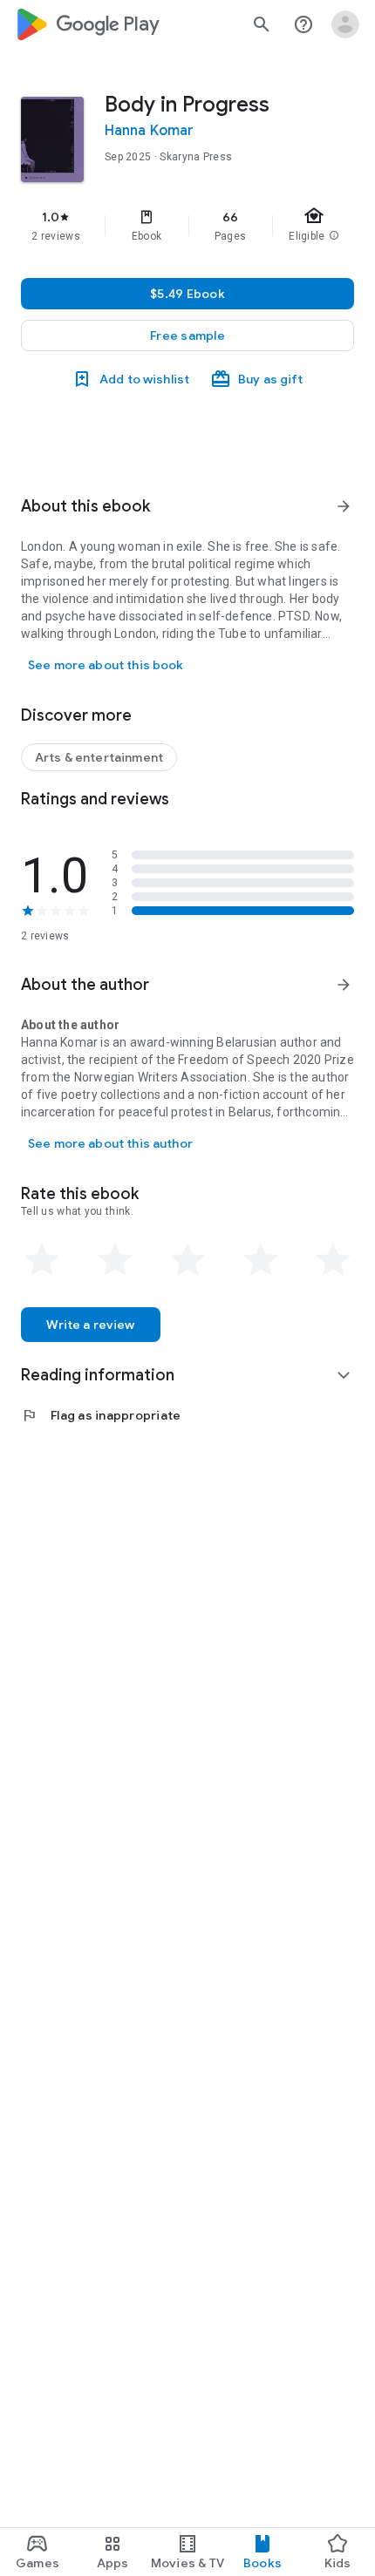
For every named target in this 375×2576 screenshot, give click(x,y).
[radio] (42, 1260)
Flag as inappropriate (101, 1415)
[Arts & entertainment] (99, 757)
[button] (187, 336)
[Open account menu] (345, 24)
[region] (187, 226)
